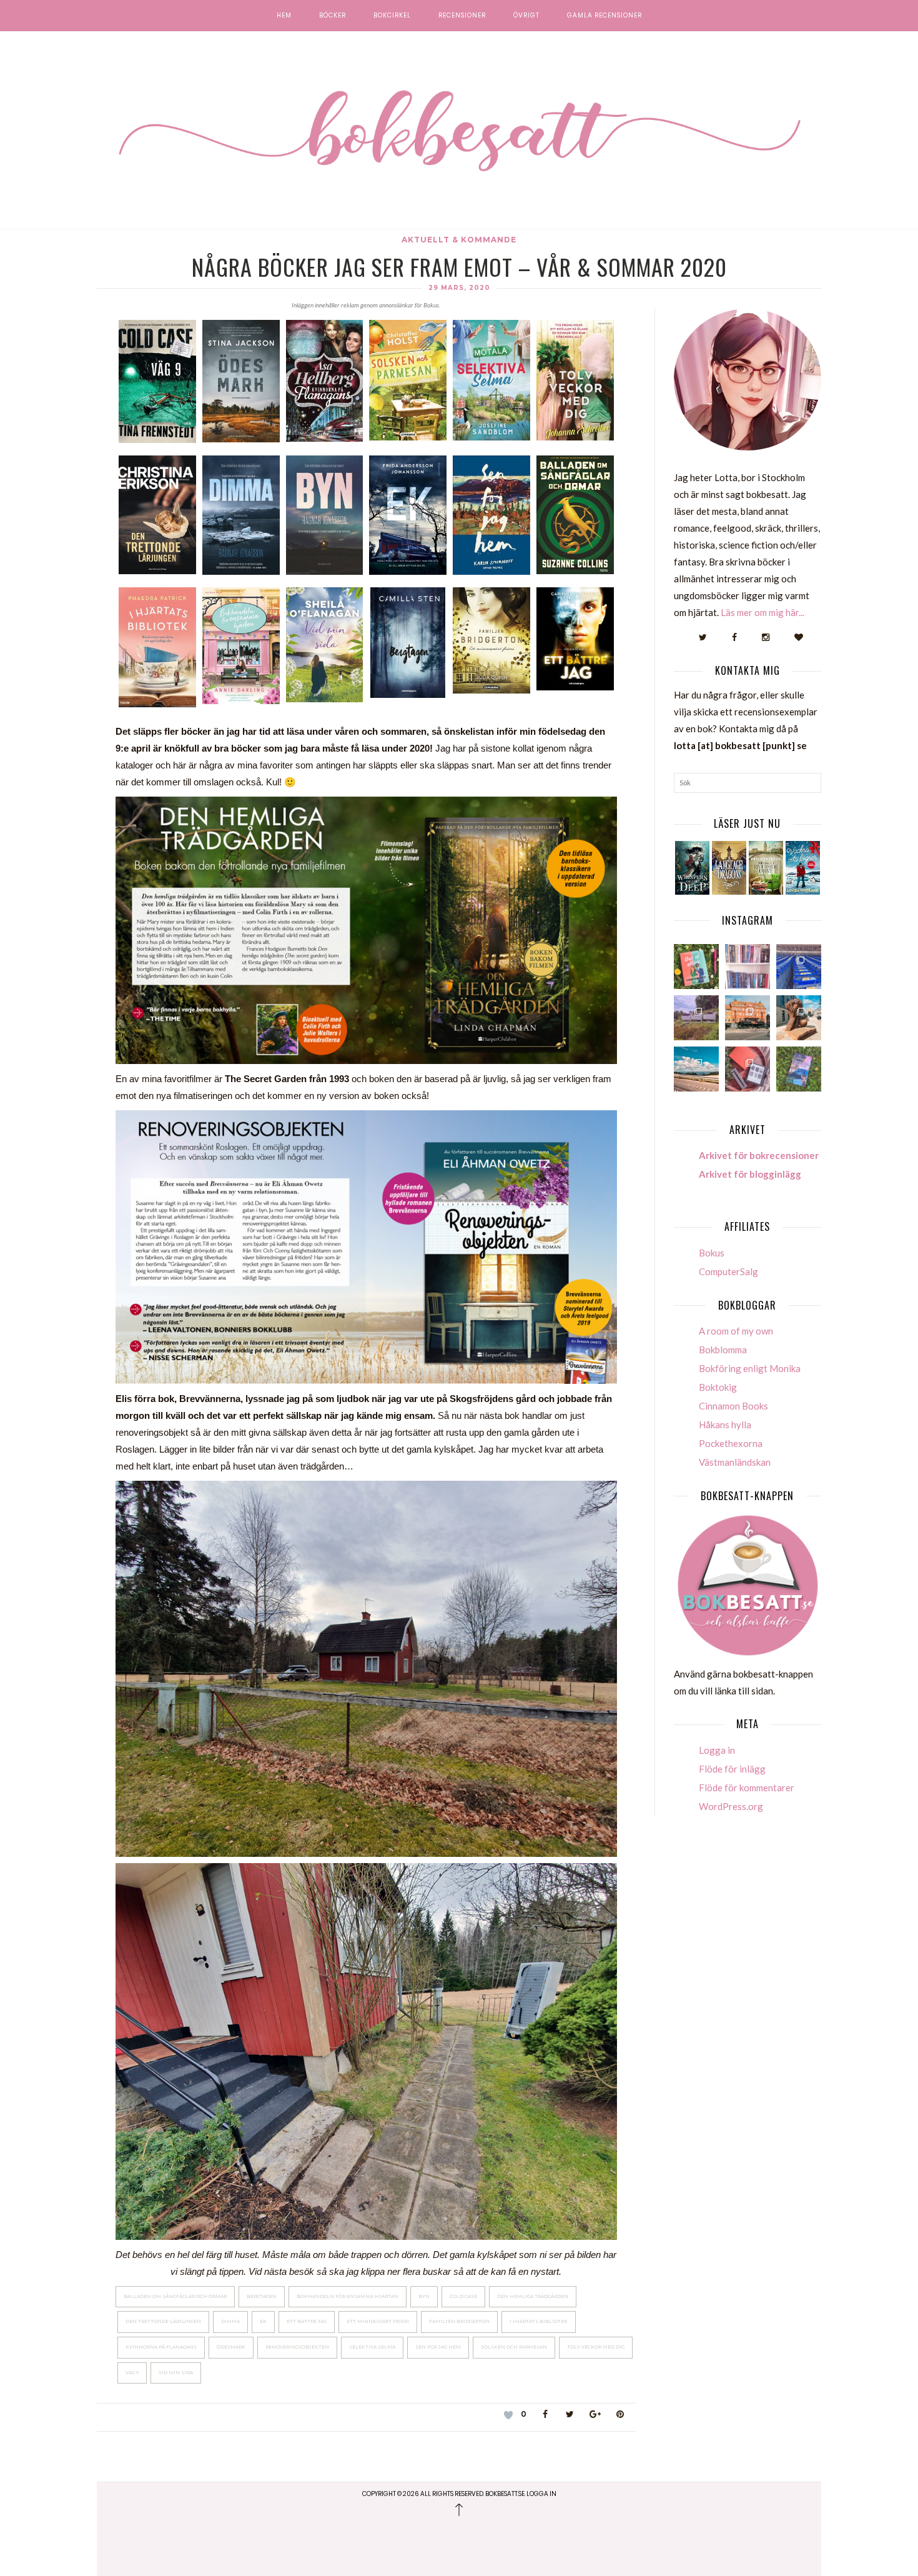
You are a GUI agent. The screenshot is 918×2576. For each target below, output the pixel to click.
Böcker (333, 16)
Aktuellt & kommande (459, 240)
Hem (284, 16)
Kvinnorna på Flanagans (161, 2347)
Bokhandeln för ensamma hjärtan (348, 2296)
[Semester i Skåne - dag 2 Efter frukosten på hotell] (799, 1018)
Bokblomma (723, 1350)
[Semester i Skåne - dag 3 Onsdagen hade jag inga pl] (748, 1018)
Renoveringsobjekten (297, 2347)
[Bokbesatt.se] (459, 132)
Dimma (230, 2321)
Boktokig (718, 1387)
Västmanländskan (735, 1462)
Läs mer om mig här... (763, 612)
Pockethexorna (731, 1443)
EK (263, 2321)
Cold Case (463, 2296)
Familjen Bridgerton (459, 2321)
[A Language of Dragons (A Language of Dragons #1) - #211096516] (729, 868)
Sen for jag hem (438, 2347)
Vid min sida (176, 2373)
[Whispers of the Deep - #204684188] (692, 868)
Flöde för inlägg (732, 1769)
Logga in (717, 1750)
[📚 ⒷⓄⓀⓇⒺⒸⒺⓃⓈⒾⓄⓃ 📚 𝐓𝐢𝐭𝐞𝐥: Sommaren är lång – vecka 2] (799, 1069)
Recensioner (462, 16)
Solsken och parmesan (514, 2347)
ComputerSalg (728, 1271)
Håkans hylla (725, 1425)
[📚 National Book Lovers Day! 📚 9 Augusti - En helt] (748, 967)
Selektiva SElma (372, 2347)
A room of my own (736, 1331)
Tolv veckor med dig (596, 2347)
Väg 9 (132, 2373)
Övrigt (526, 16)
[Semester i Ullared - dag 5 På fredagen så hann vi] (799, 967)
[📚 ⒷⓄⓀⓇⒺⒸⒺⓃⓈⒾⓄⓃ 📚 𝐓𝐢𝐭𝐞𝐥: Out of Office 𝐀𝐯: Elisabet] (696, 967)
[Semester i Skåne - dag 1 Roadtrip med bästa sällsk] (696, 1069)
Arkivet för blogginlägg (750, 1174)
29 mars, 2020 (459, 288)
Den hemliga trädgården (533, 2296)
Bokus (712, 1253)
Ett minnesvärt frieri (378, 2321)
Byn (424, 2296)
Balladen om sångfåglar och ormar (175, 2296)
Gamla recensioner (605, 16)
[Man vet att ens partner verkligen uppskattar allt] (748, 1069)
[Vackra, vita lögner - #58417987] (803, 868)
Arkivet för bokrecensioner (759, 1155)
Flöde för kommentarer (747, 1788)
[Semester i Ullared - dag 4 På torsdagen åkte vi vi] (696, 1018)
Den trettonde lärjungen (163, 2321)
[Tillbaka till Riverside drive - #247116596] (766, 868)
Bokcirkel (392, 16)
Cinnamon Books (733, 1406)
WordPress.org (731, 1806)
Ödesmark (231, 2347)
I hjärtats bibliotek (539, 2321)
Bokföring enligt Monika (750, 1368)
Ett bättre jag (307, 2321)
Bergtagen (262, 2296)
